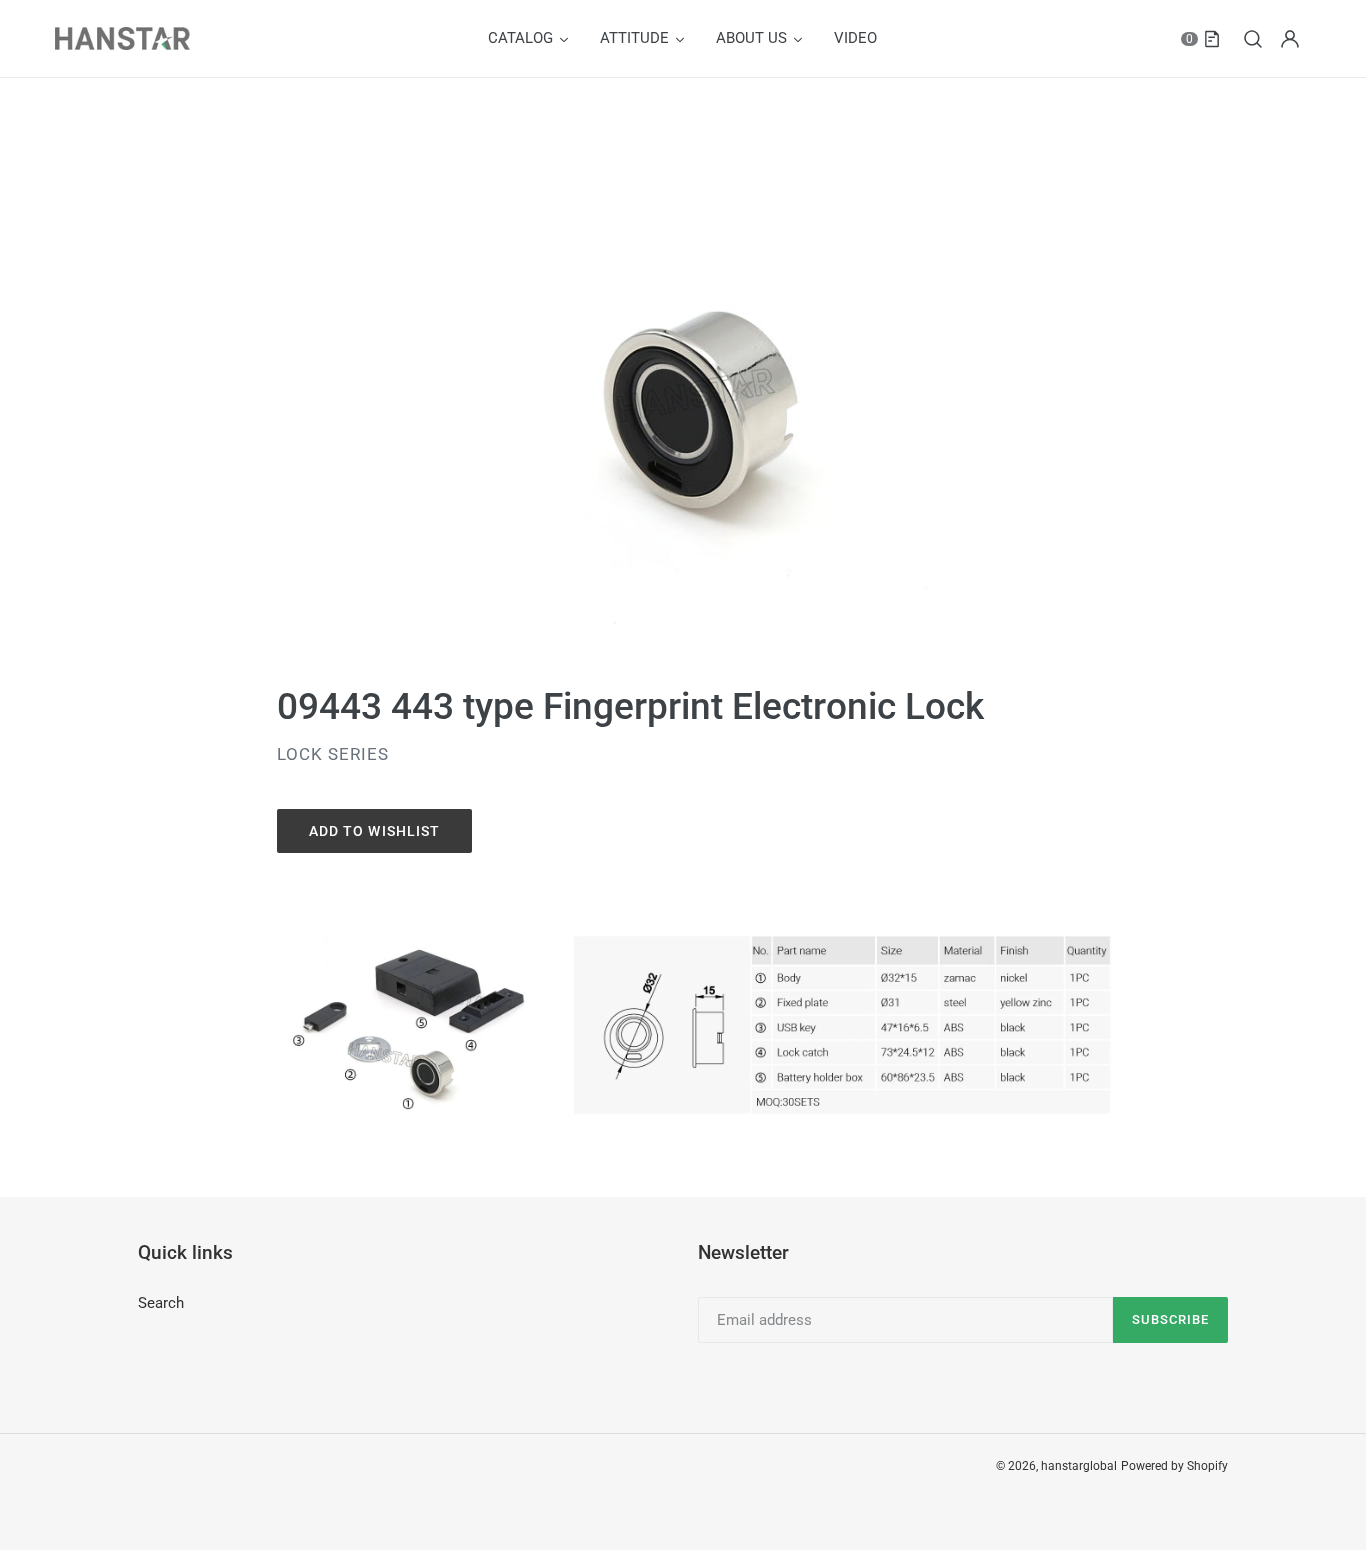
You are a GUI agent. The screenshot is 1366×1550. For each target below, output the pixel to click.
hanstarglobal (1079, 1466)
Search (161, 1303)
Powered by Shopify (1174, 1466)
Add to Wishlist (375, 831)
